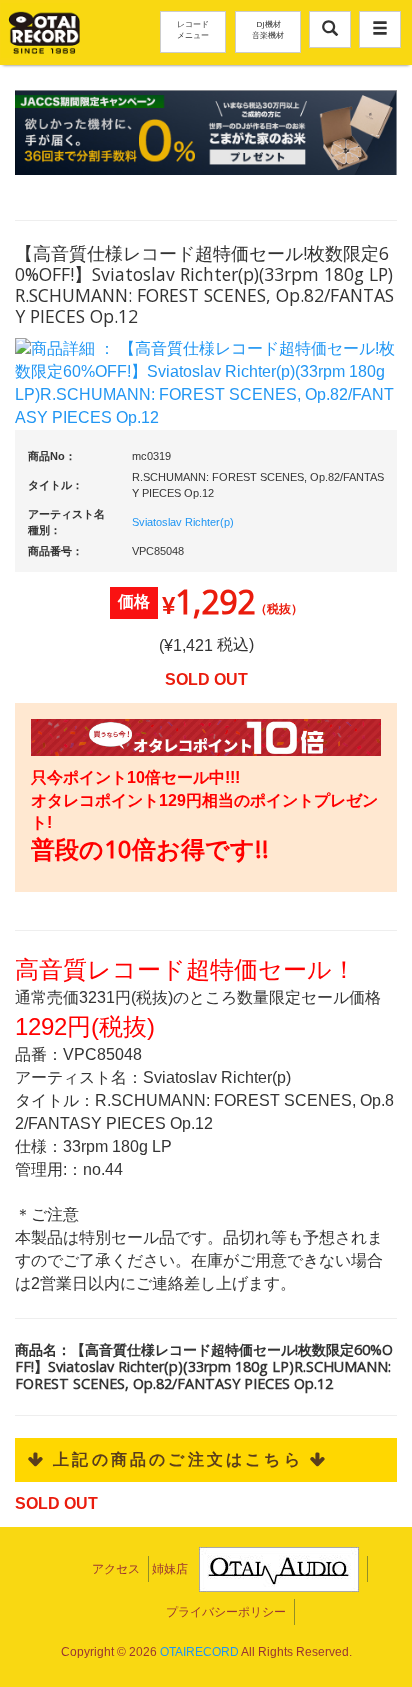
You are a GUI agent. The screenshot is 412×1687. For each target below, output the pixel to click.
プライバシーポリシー (226, 1612)
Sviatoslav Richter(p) (183, 522)
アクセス (116, 1569)
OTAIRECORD (199, 1652)
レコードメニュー (193, 29)
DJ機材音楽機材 (268, 29)
